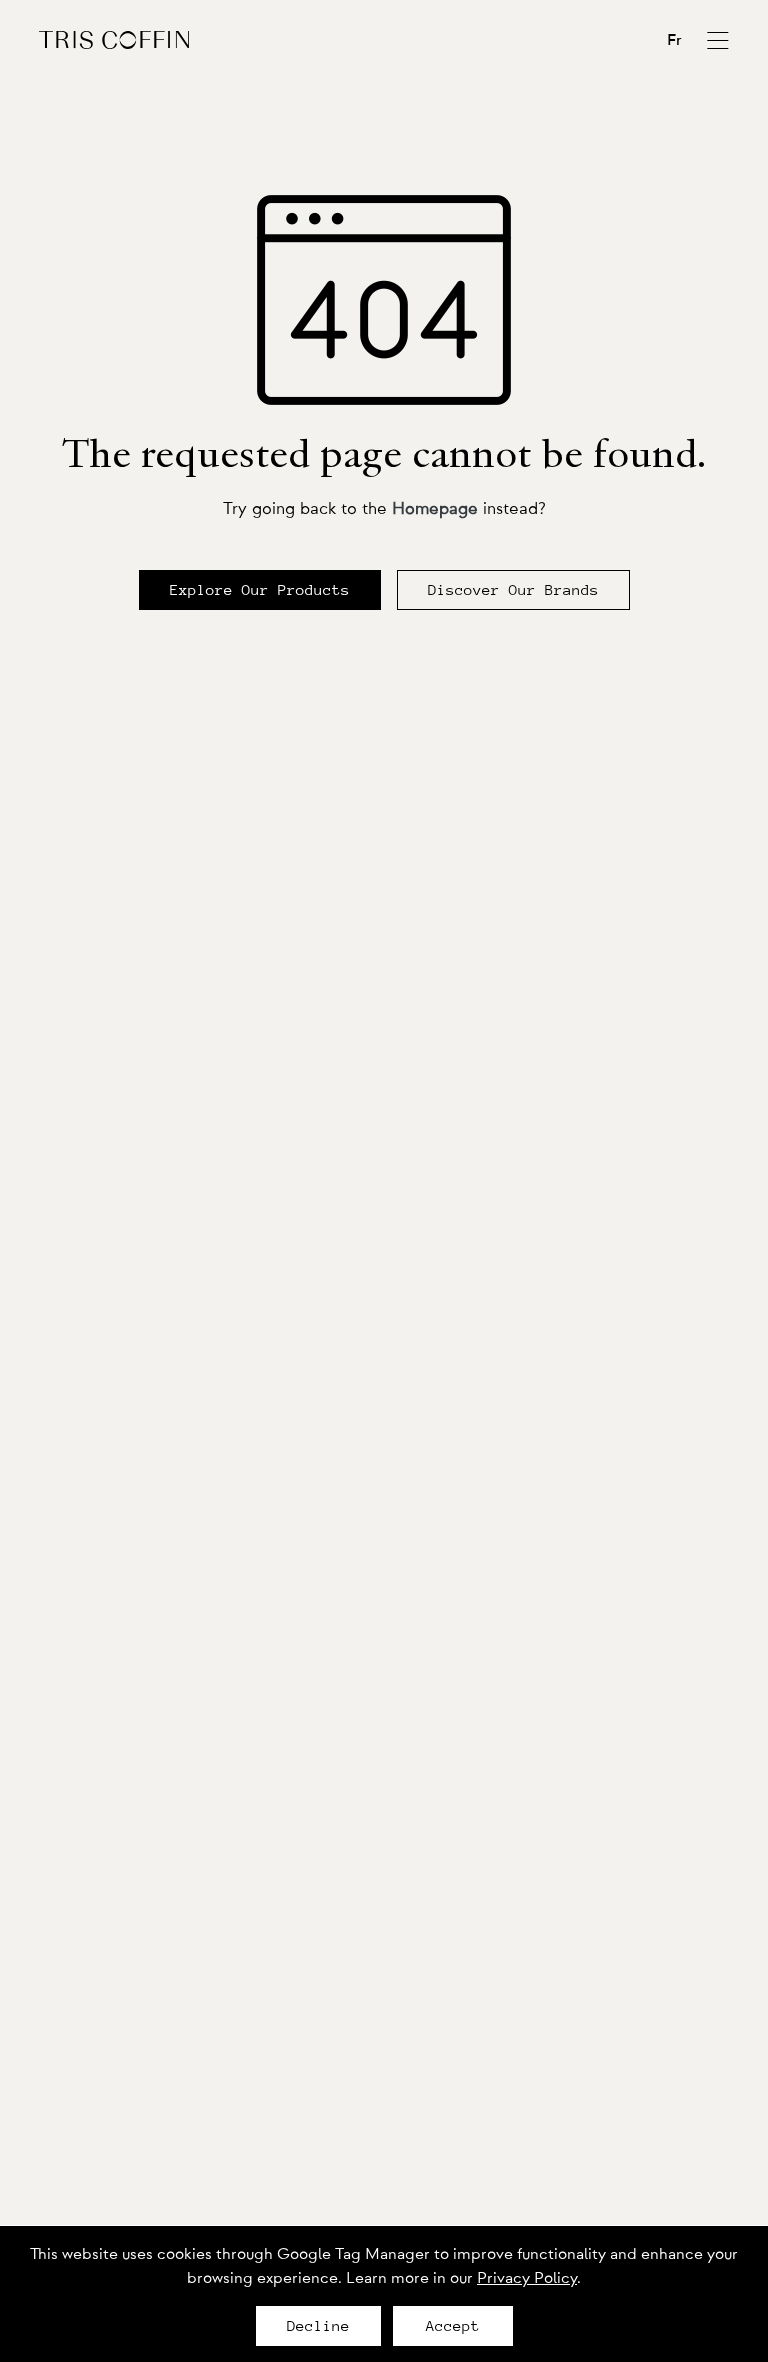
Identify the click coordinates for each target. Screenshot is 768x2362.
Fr (674, 40)
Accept (453, 2326)
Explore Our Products (260, 590)
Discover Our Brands (513, 590)
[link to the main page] (114, 39)
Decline (318, 2326)
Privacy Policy (527, 2278)
